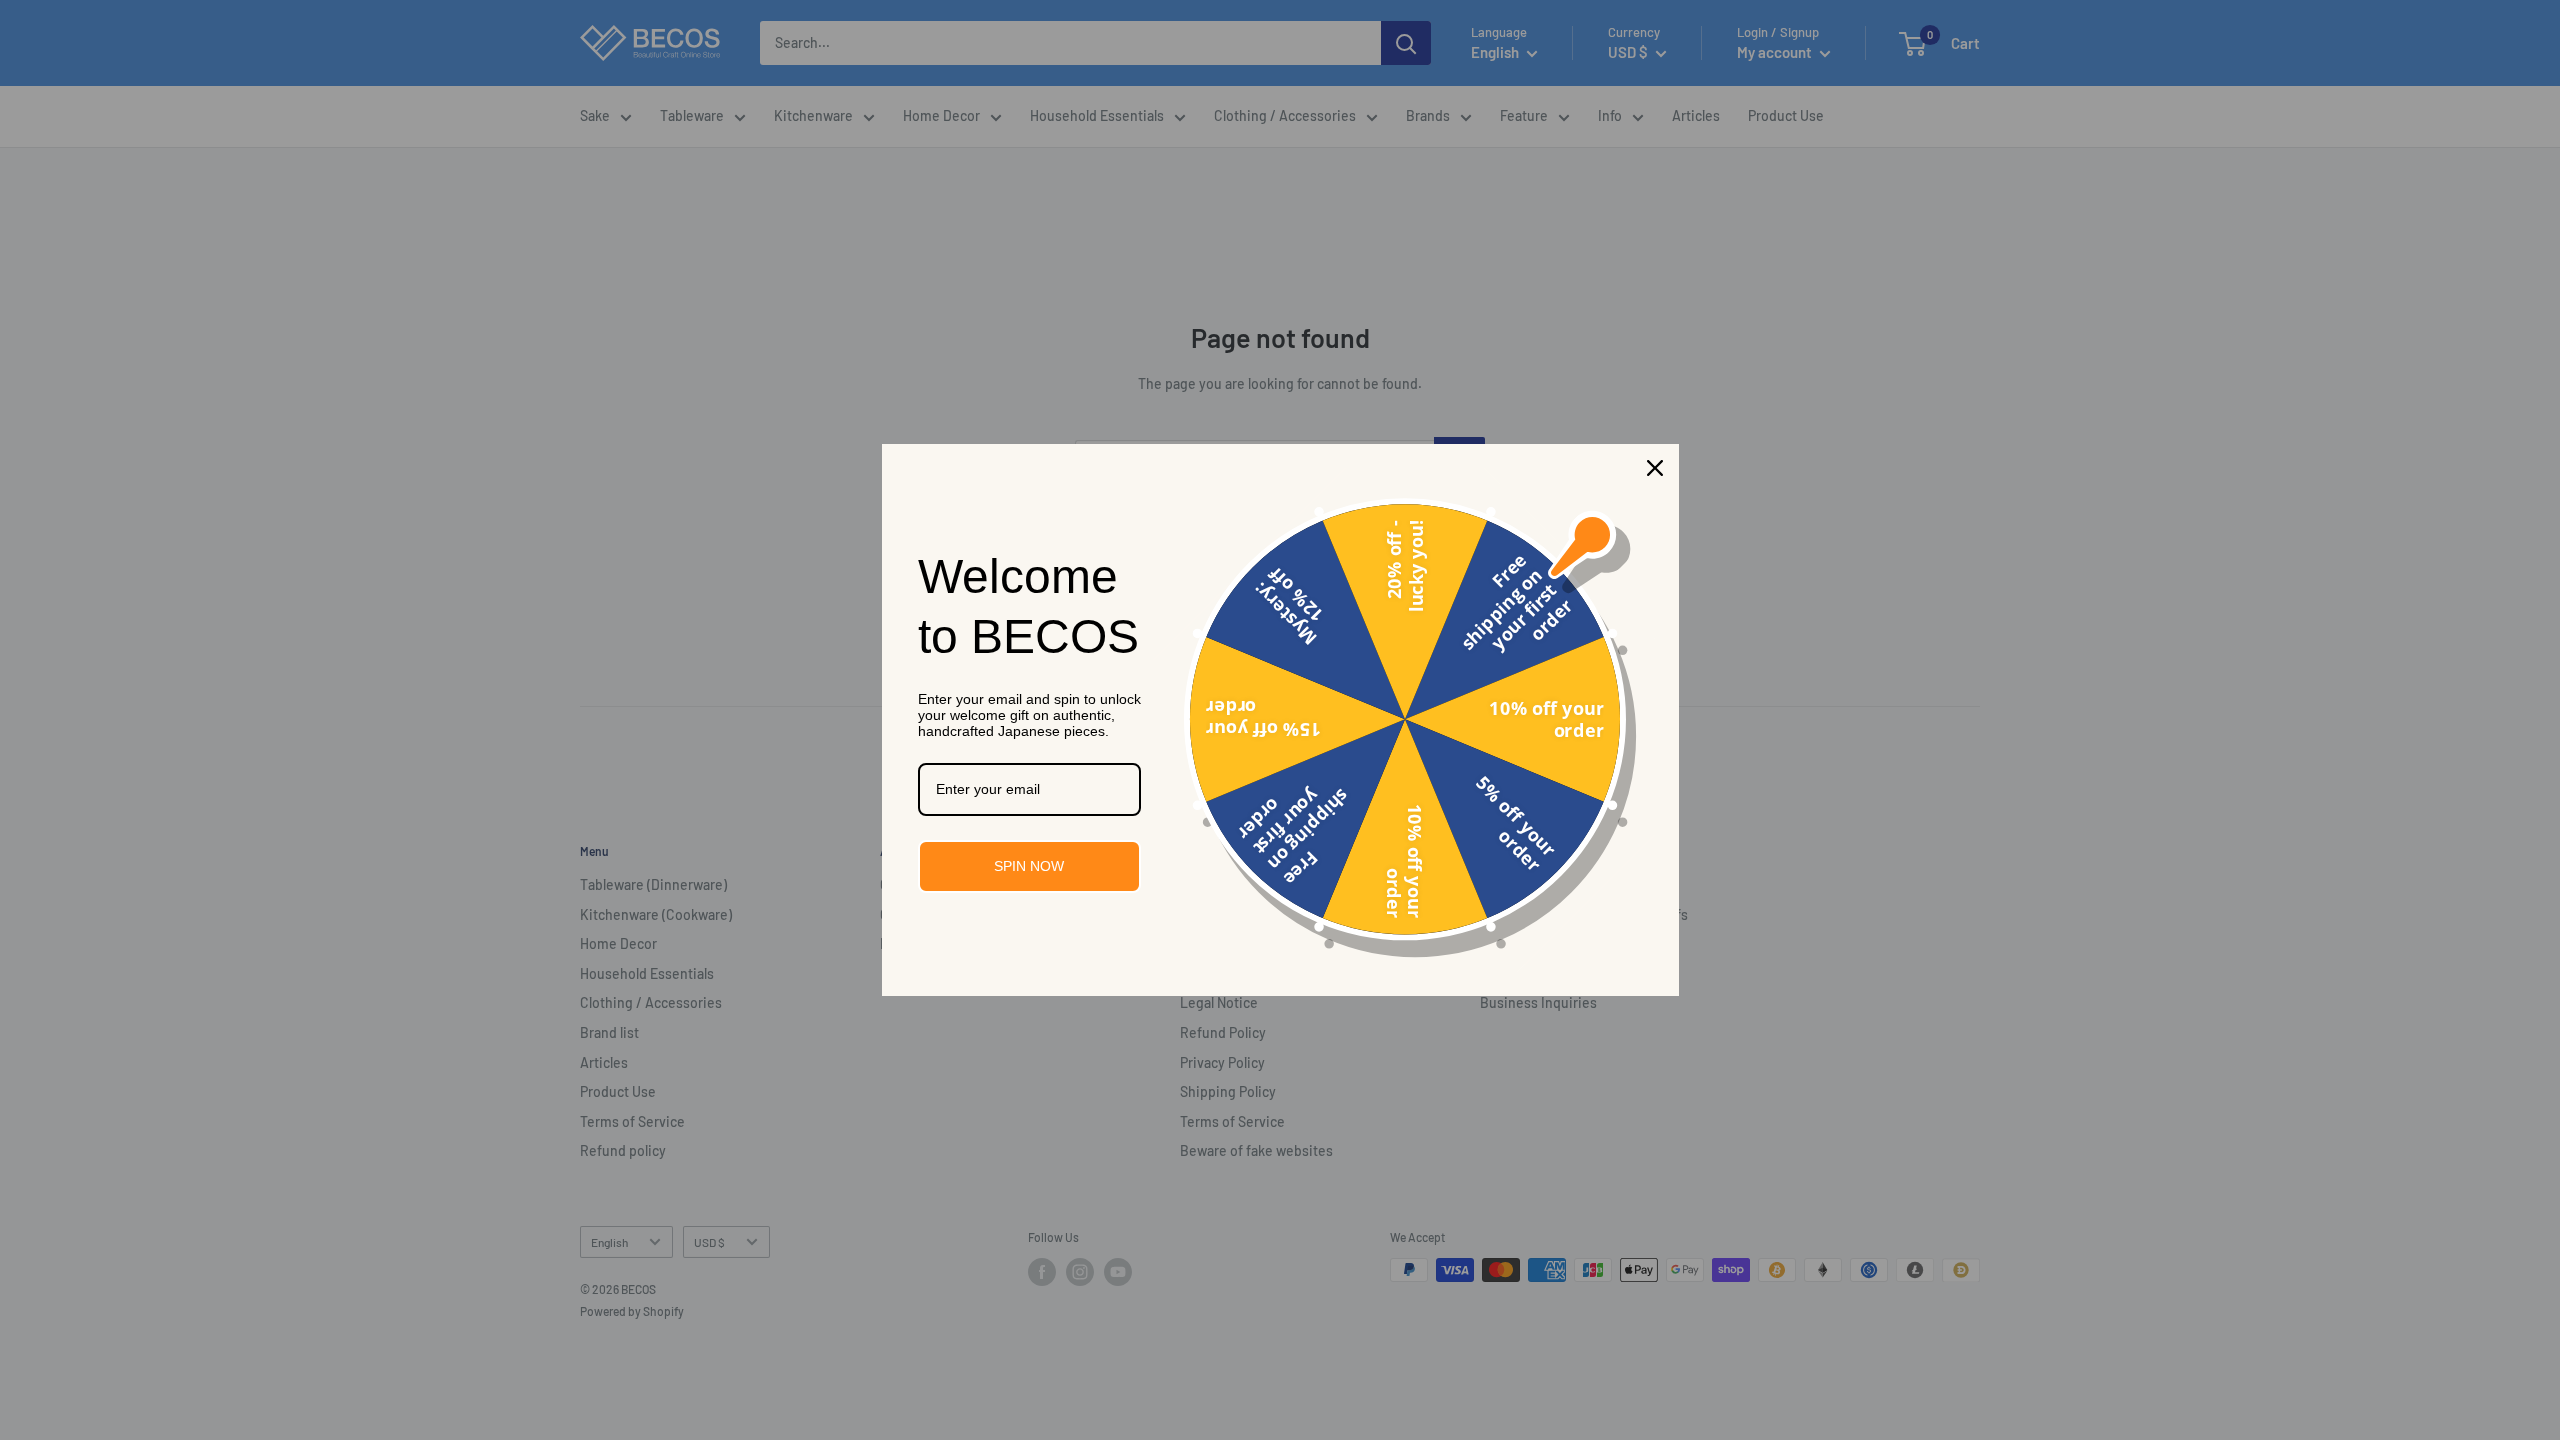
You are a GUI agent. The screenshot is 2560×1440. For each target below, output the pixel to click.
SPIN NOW (1029, 866)
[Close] (1655, 468)
